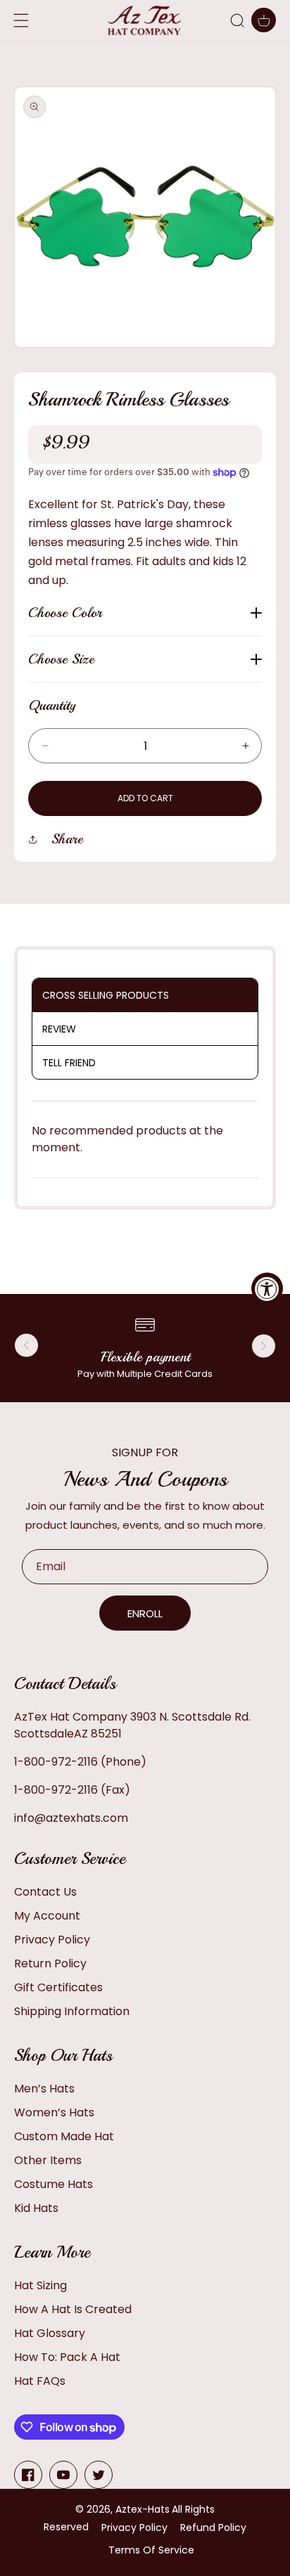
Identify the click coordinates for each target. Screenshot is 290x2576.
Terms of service (151, 2550)
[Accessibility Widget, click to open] (267, 1288)
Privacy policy (134, 2528)
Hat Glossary (50, 2333)
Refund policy (213, 2528)
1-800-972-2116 (56, 1762)
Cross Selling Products (106, 995)
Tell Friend (69, 1063)
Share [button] (67, 839)
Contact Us (45, 1892)
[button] (237, 20)
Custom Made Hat (64, 2136)
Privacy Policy (52, 1940)
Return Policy (50, 1963)
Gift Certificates (58, 1987)
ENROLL (145, 1613)
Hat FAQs (40, 2381)
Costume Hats (53, 2184)
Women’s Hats (54, 2112)
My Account (47, 1916)
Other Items (48, 2160)
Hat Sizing (40, 2285)
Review (59, 1029)
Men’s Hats (44, 2089)
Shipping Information (72, 2011)
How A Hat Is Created (73, 2309)
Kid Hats (36, 2208)
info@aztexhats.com (71, 1818)
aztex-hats (143, 2509)
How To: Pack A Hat (67, 2357)
